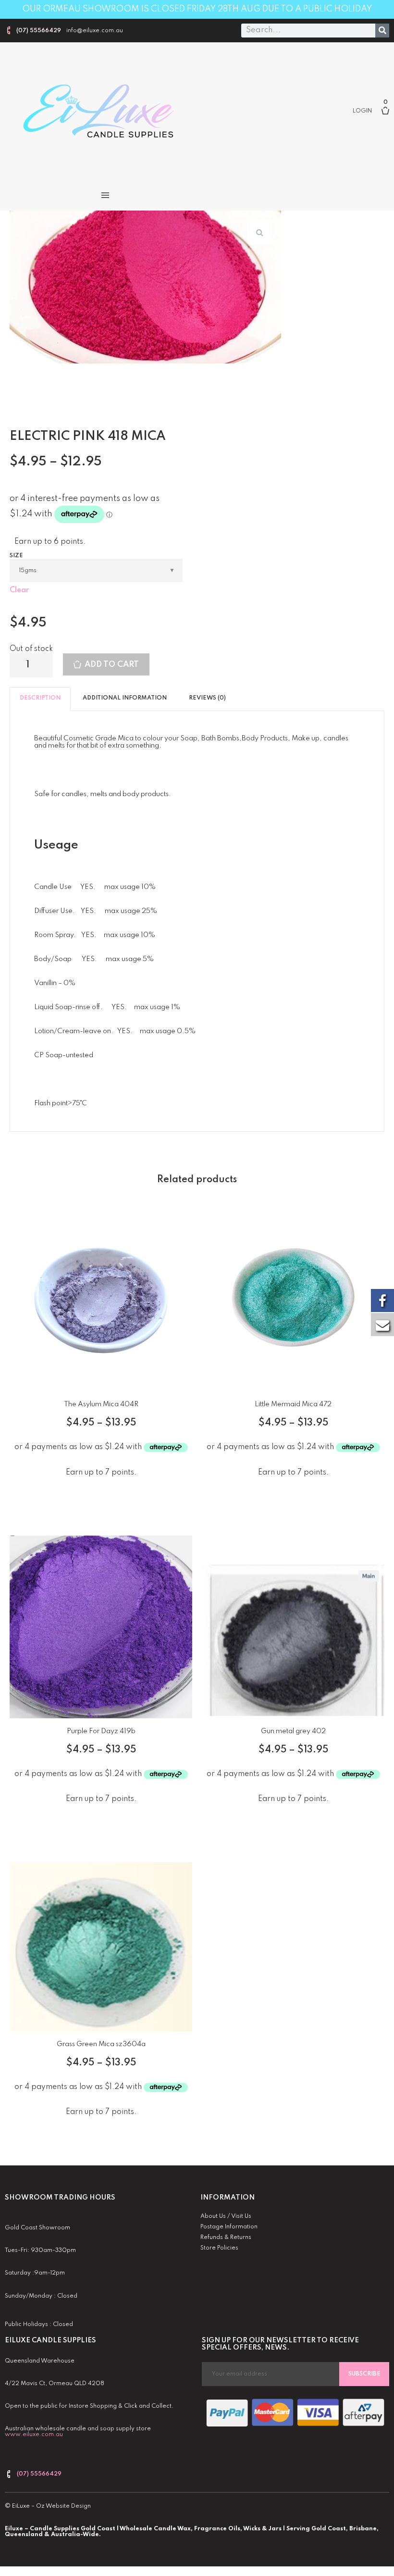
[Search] (382, 31)
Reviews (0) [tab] (207, 698)
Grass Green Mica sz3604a (101, 2044)
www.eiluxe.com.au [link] (34, 2435)
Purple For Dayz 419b (101, 1731)
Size (16, 556)
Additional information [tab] (125, 698)
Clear (19, 590)
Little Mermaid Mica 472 (293, 1404)
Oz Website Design (63, 2506)
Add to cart (112, 665)
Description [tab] (40, 698)
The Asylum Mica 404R (101, 1404)
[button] (105, 195)
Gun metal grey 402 (293, 1731)
